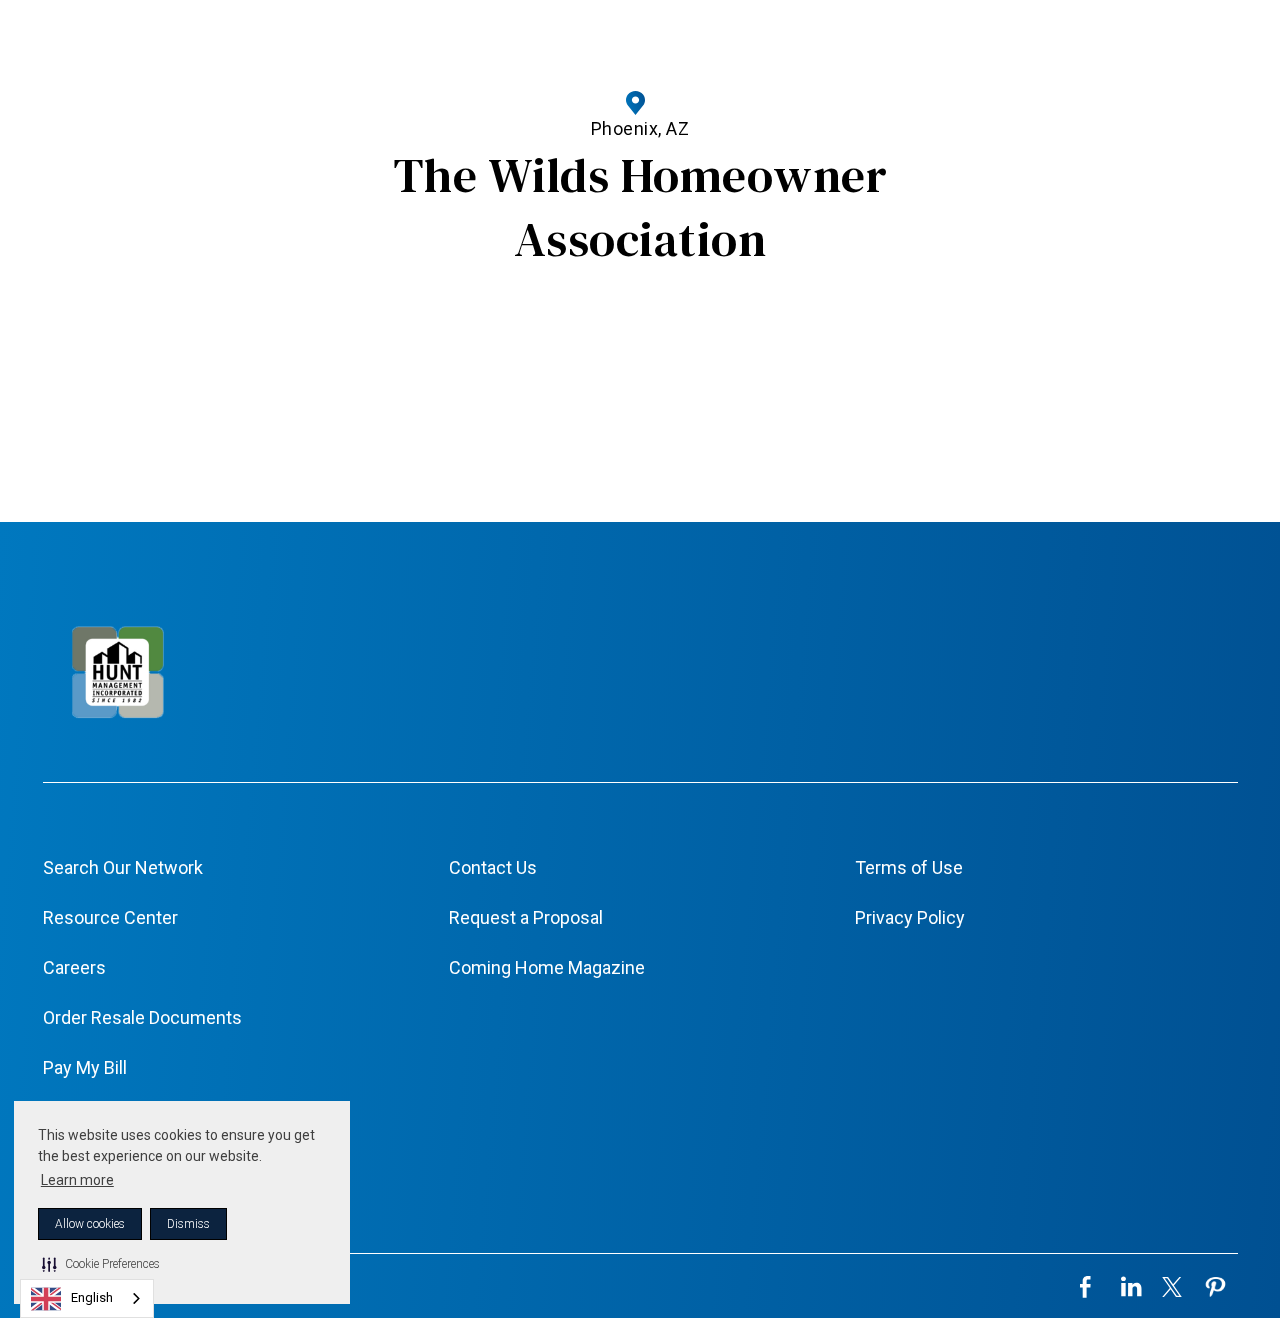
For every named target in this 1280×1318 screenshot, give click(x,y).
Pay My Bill (85, 1067)
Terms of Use (909, 867)
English (92, 1297)
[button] (101, 1264)
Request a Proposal (526, 917)
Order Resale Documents (142, 1017)
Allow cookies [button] (90, 1224)
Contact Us (493, 867)
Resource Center (110, 917)
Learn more (77, 1180)
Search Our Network (123, 867)
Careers (74, 967)
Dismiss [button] (188, 1224)
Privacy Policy (910, 917)
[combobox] (87, 1298)
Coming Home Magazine (547, 967)
